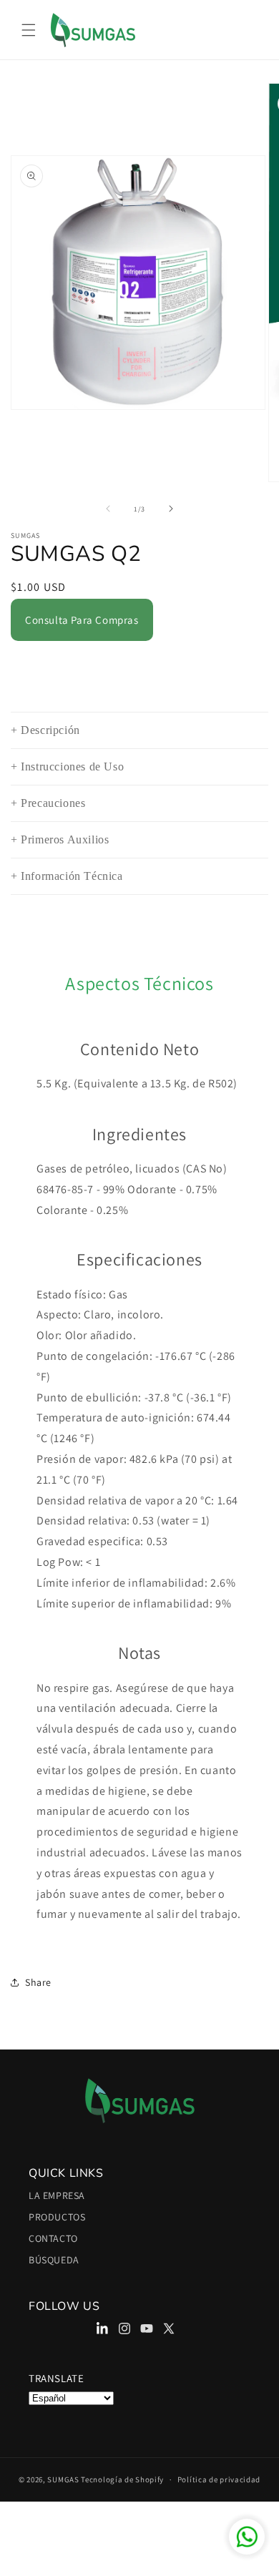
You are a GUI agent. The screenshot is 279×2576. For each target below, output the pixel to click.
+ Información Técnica (67, 876)
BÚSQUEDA (54, 2260)
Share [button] (38, 1982)
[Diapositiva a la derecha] (171, 509)
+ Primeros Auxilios (60, 840)
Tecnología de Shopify (122, 2479)
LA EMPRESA (57, 2195)
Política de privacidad (219, 2479)
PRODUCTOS (57, 2217)
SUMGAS (63, 2479)
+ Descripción (45, 730)
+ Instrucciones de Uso (67, 767)
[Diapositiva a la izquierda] (108, 509)
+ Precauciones (48, 803)
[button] (29, 30)
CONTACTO (53, 2238)
